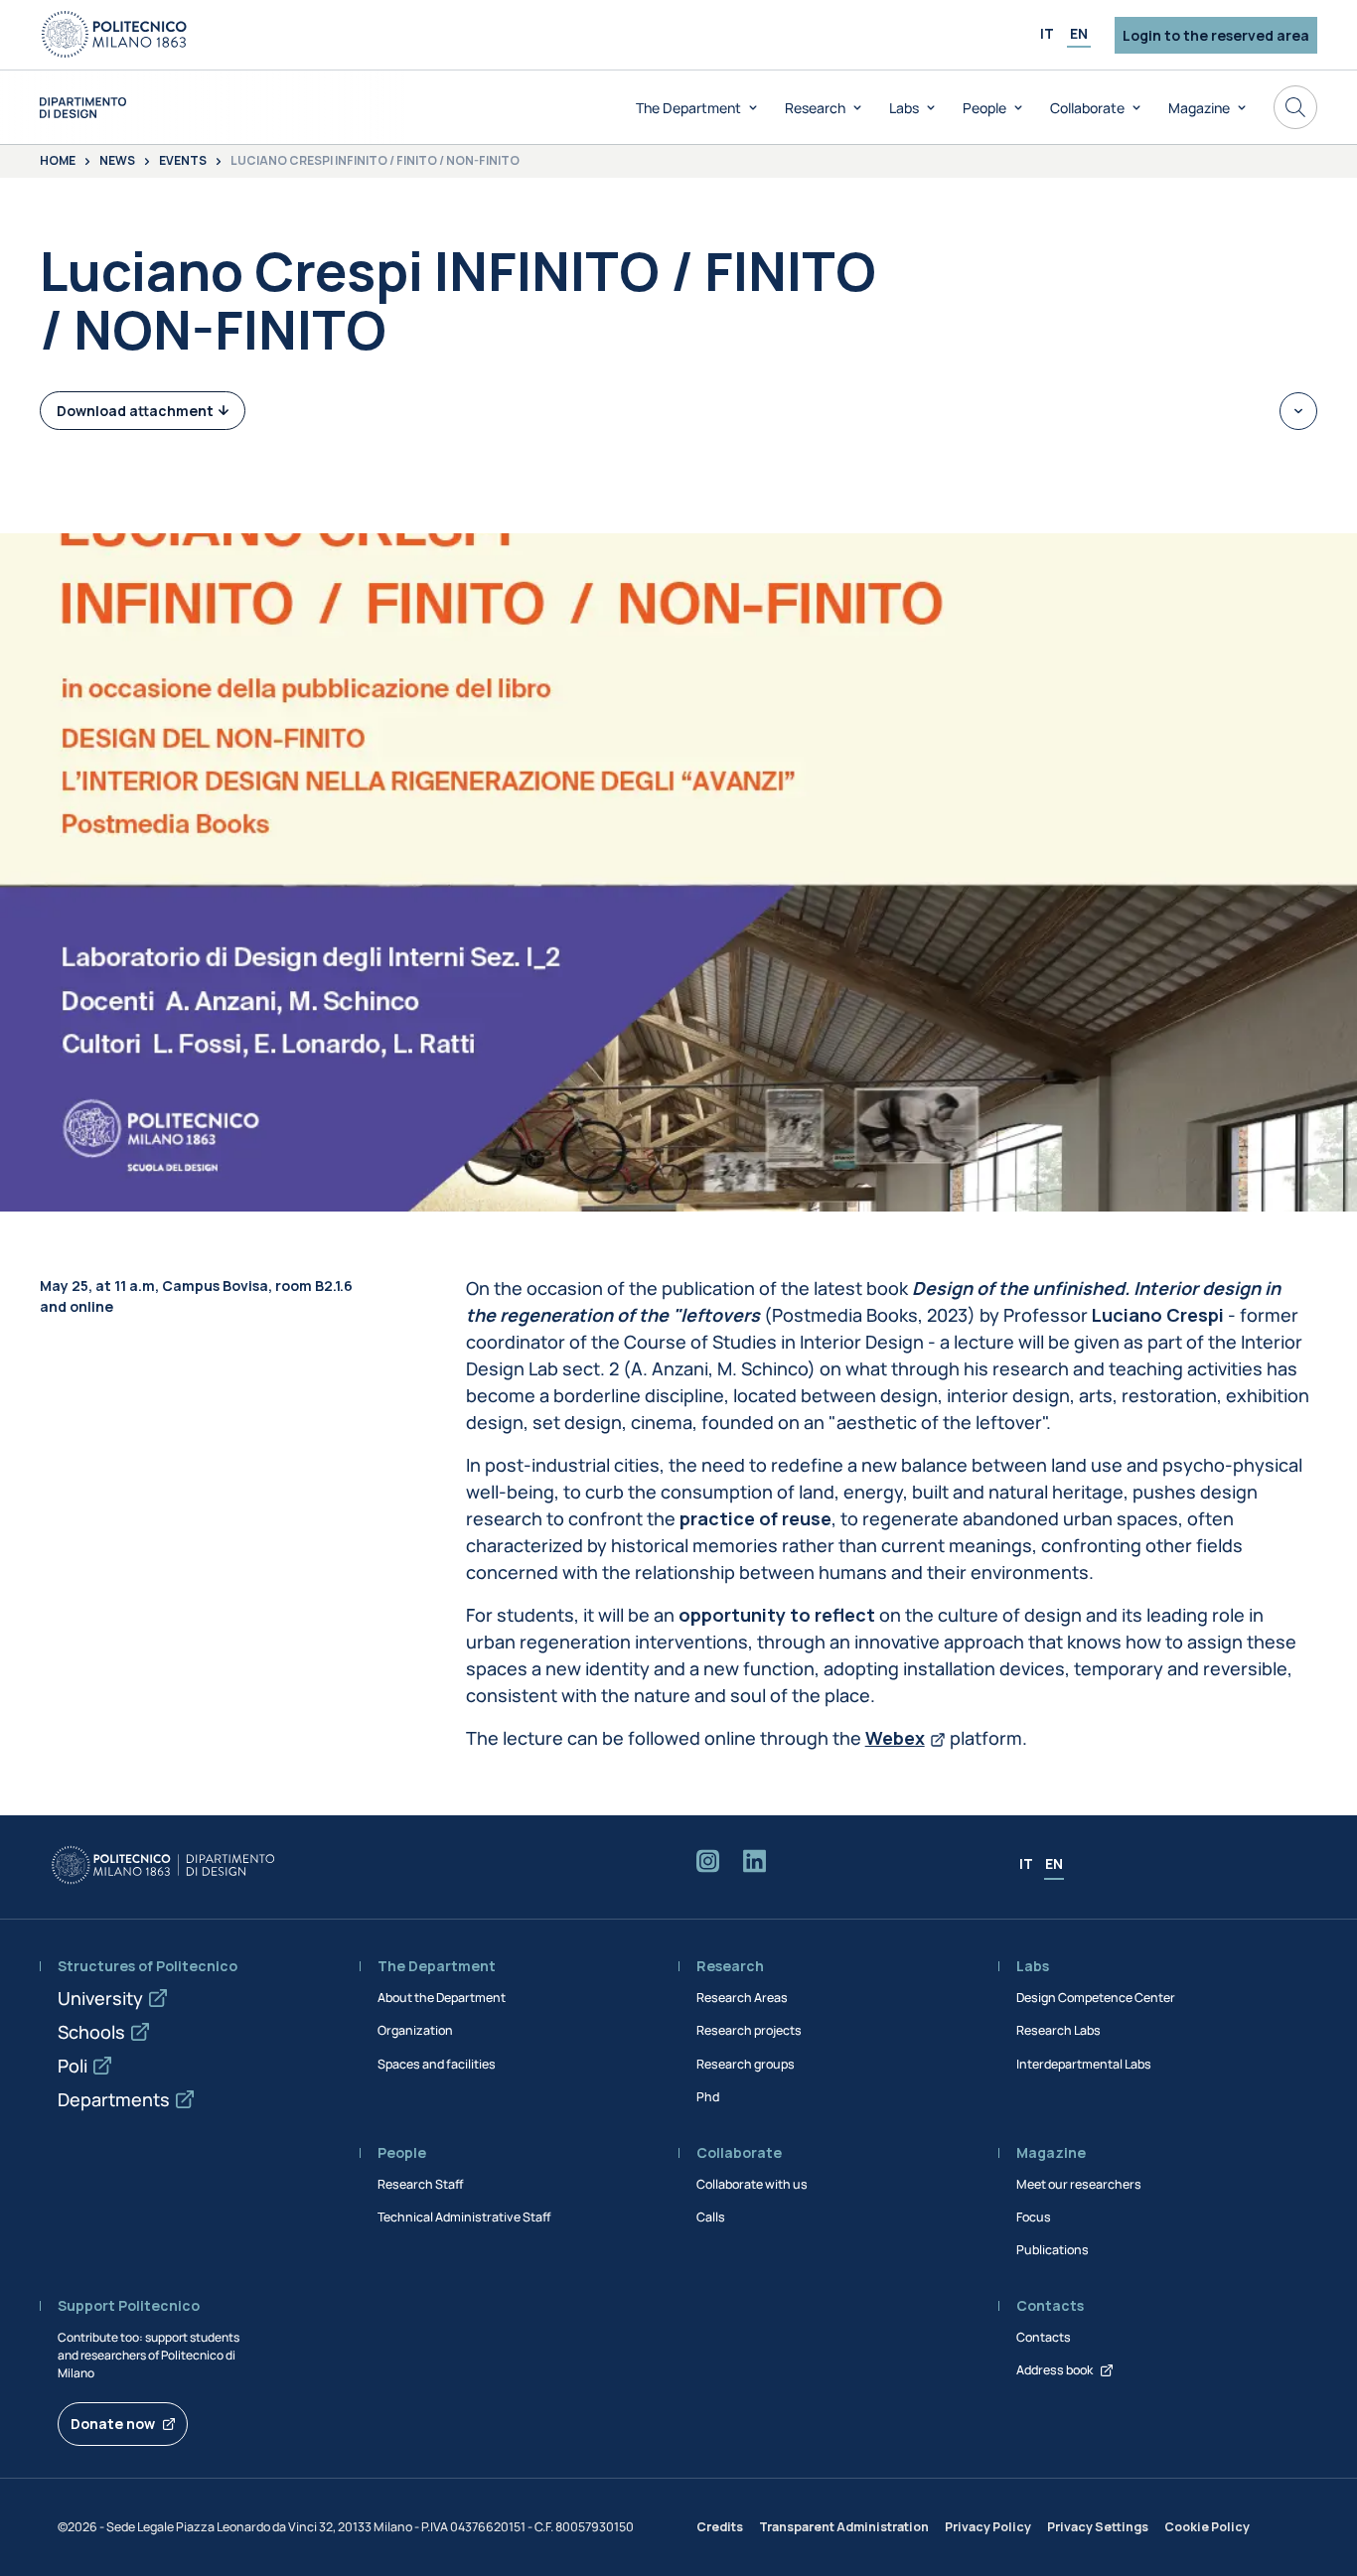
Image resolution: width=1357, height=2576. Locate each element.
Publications (1053, 2250)
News (117, 162)
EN (1079, 33)
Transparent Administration (844, 2527)
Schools (91, 2032)
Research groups (746, 2064)
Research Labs (1058, 2030)
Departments (114, 2099)
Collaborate (1087, 108)
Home (58, 162)
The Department (688, 108)
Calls (711, 2217)
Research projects (749, 2030)
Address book (1055, 2370)
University (100, 1998)
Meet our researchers (1079, 2184)
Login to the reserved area (1216, 35)
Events (183, 162)
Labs (904, 108)
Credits (720, 2527)
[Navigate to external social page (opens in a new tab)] (708, 1865)
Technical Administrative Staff (464, 2217)
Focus (1034, 2217)
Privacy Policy (988, 2527)
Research (815, 108)
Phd (708, 2097)
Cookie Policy (1207, 2527)
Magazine (1199, 108)
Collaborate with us (752, 2184)
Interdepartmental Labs (1084, 2064)
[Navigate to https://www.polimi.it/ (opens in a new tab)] (114, 35)
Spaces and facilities (437, 2064)
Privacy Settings (1098, 2527)
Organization (415, 2030)
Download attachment (135, 411)
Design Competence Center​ (1096, 1998)
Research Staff (420, 2184)
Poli (73, 2066)
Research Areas (742, 1998)
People (984, 108)
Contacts (1044, 2337)
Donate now (113, 2424)
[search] (1295, 107)
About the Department (442, 1998)
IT (1047, 33)
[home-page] (83, 108)
